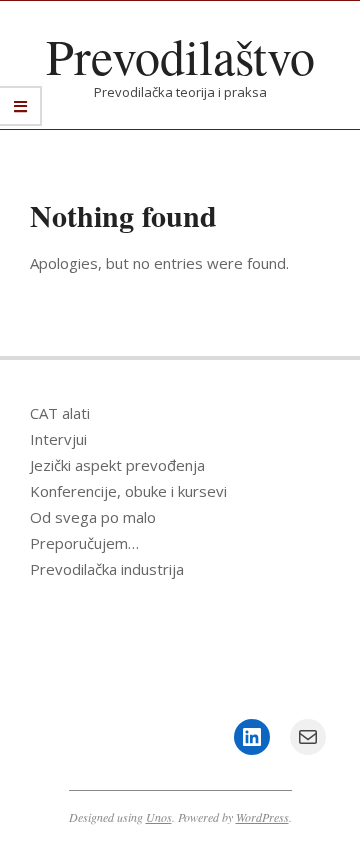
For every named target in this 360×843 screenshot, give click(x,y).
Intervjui (58, 439)
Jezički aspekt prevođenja (117, 465)
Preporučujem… (84, 543)
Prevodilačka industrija (107, 569)
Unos (159, 817)
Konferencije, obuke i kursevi (128, 491)
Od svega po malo (93, 517)
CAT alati (60, 413)
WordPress (262, 817)
